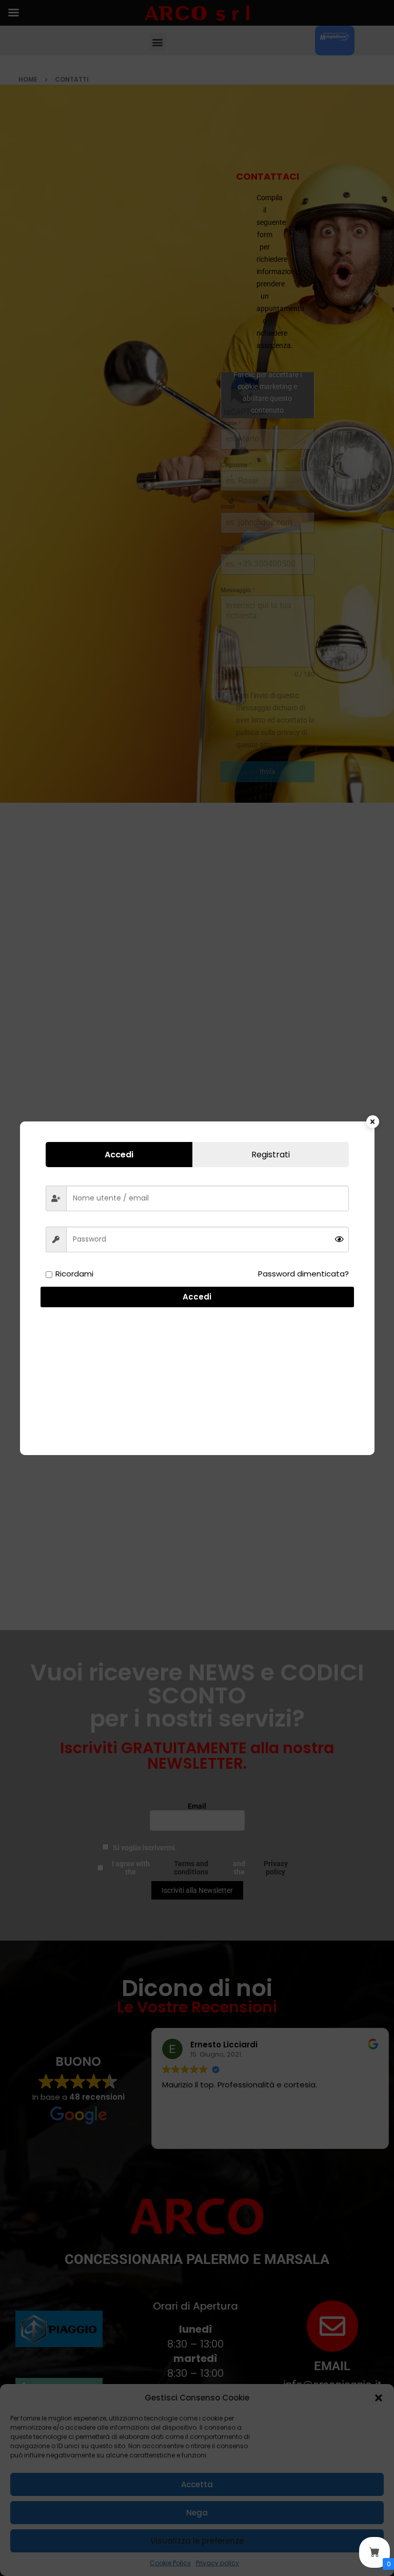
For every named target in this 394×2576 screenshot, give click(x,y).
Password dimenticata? (303, 1274)
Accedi (197, 1297)
